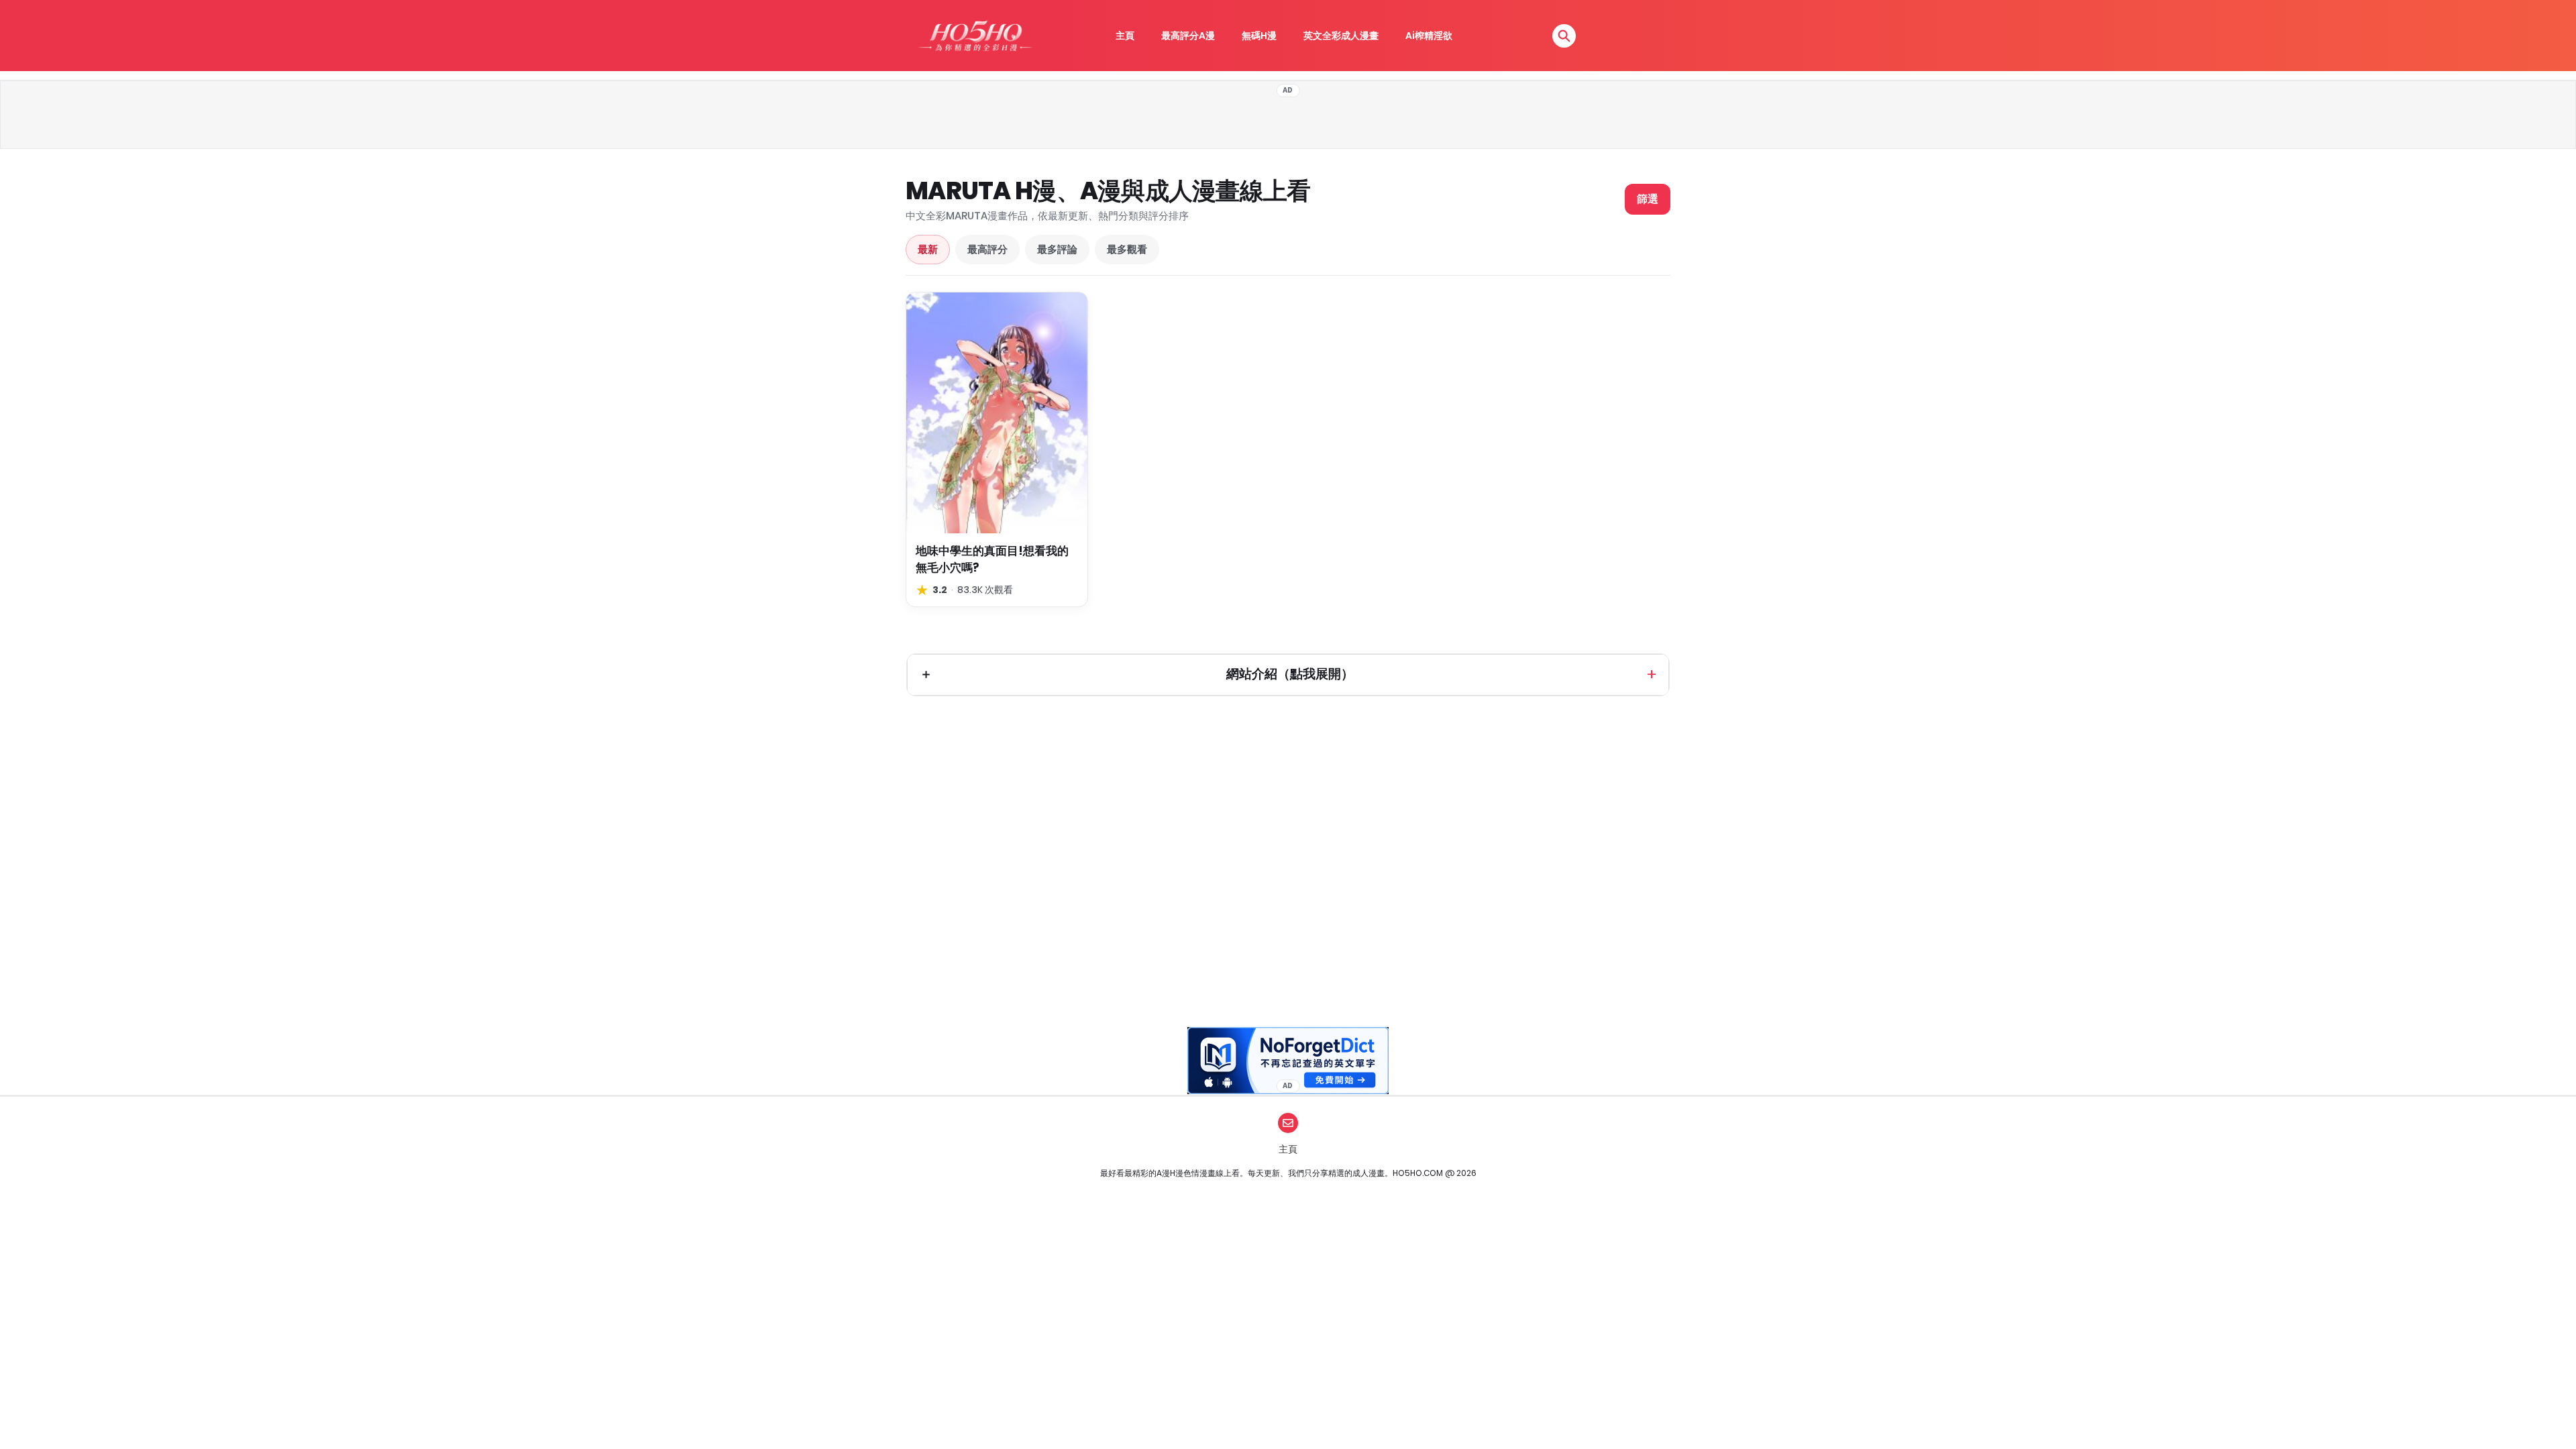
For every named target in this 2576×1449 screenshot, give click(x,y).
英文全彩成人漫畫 (1341, 36)
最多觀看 (1127, 249)
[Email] (1288, 1123)
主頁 (1125, 36)
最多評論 (1057, 249)
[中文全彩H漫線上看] (975, 36)
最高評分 (987, 249)
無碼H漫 (1259, 36)
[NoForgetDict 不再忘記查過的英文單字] (1288, 1061)
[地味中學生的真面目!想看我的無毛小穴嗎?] (997, 413)
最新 (928, 249)
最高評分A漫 (1188, 36)
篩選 (1648, 199)
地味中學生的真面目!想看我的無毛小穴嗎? (992, 559)
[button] (1564, 36)
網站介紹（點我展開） (1290, 674)
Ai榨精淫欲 (1429, 36)
